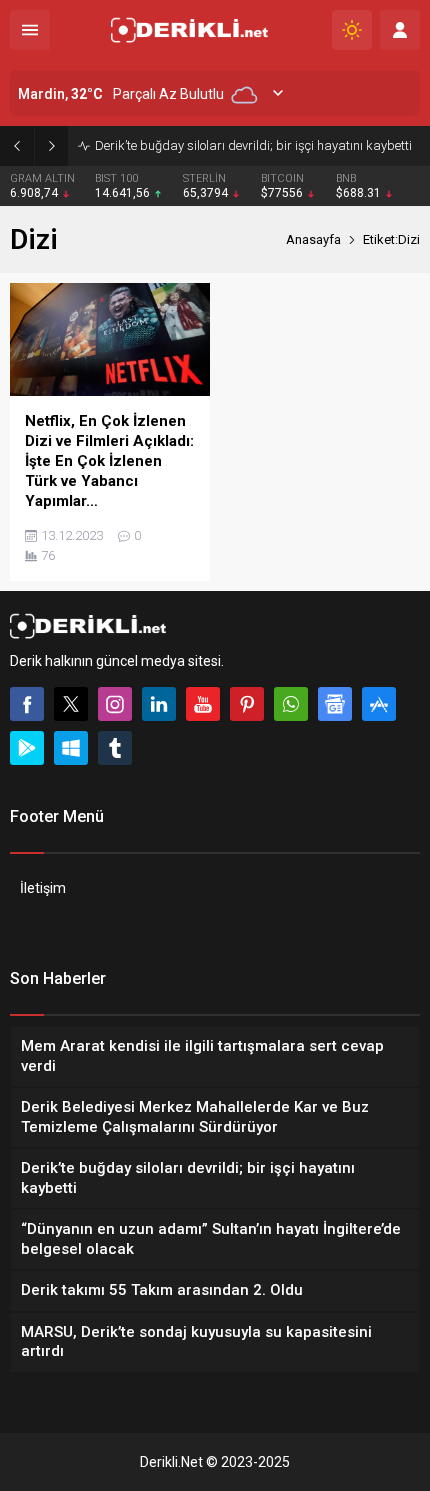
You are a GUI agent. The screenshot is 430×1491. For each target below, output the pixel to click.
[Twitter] (71, 704)
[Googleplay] (27, 748)
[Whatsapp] (291, 704)
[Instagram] (115, 704)
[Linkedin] (159, 704)
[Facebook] (27, 704)
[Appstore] (379, 704)
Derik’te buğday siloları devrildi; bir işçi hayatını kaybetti (253, 145)
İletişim (43, 888)
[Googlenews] (335, 704)
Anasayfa (313, 239)
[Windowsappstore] (71, 748)
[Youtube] (203, 704)
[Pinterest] (247, 704)
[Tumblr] (115, 748)
